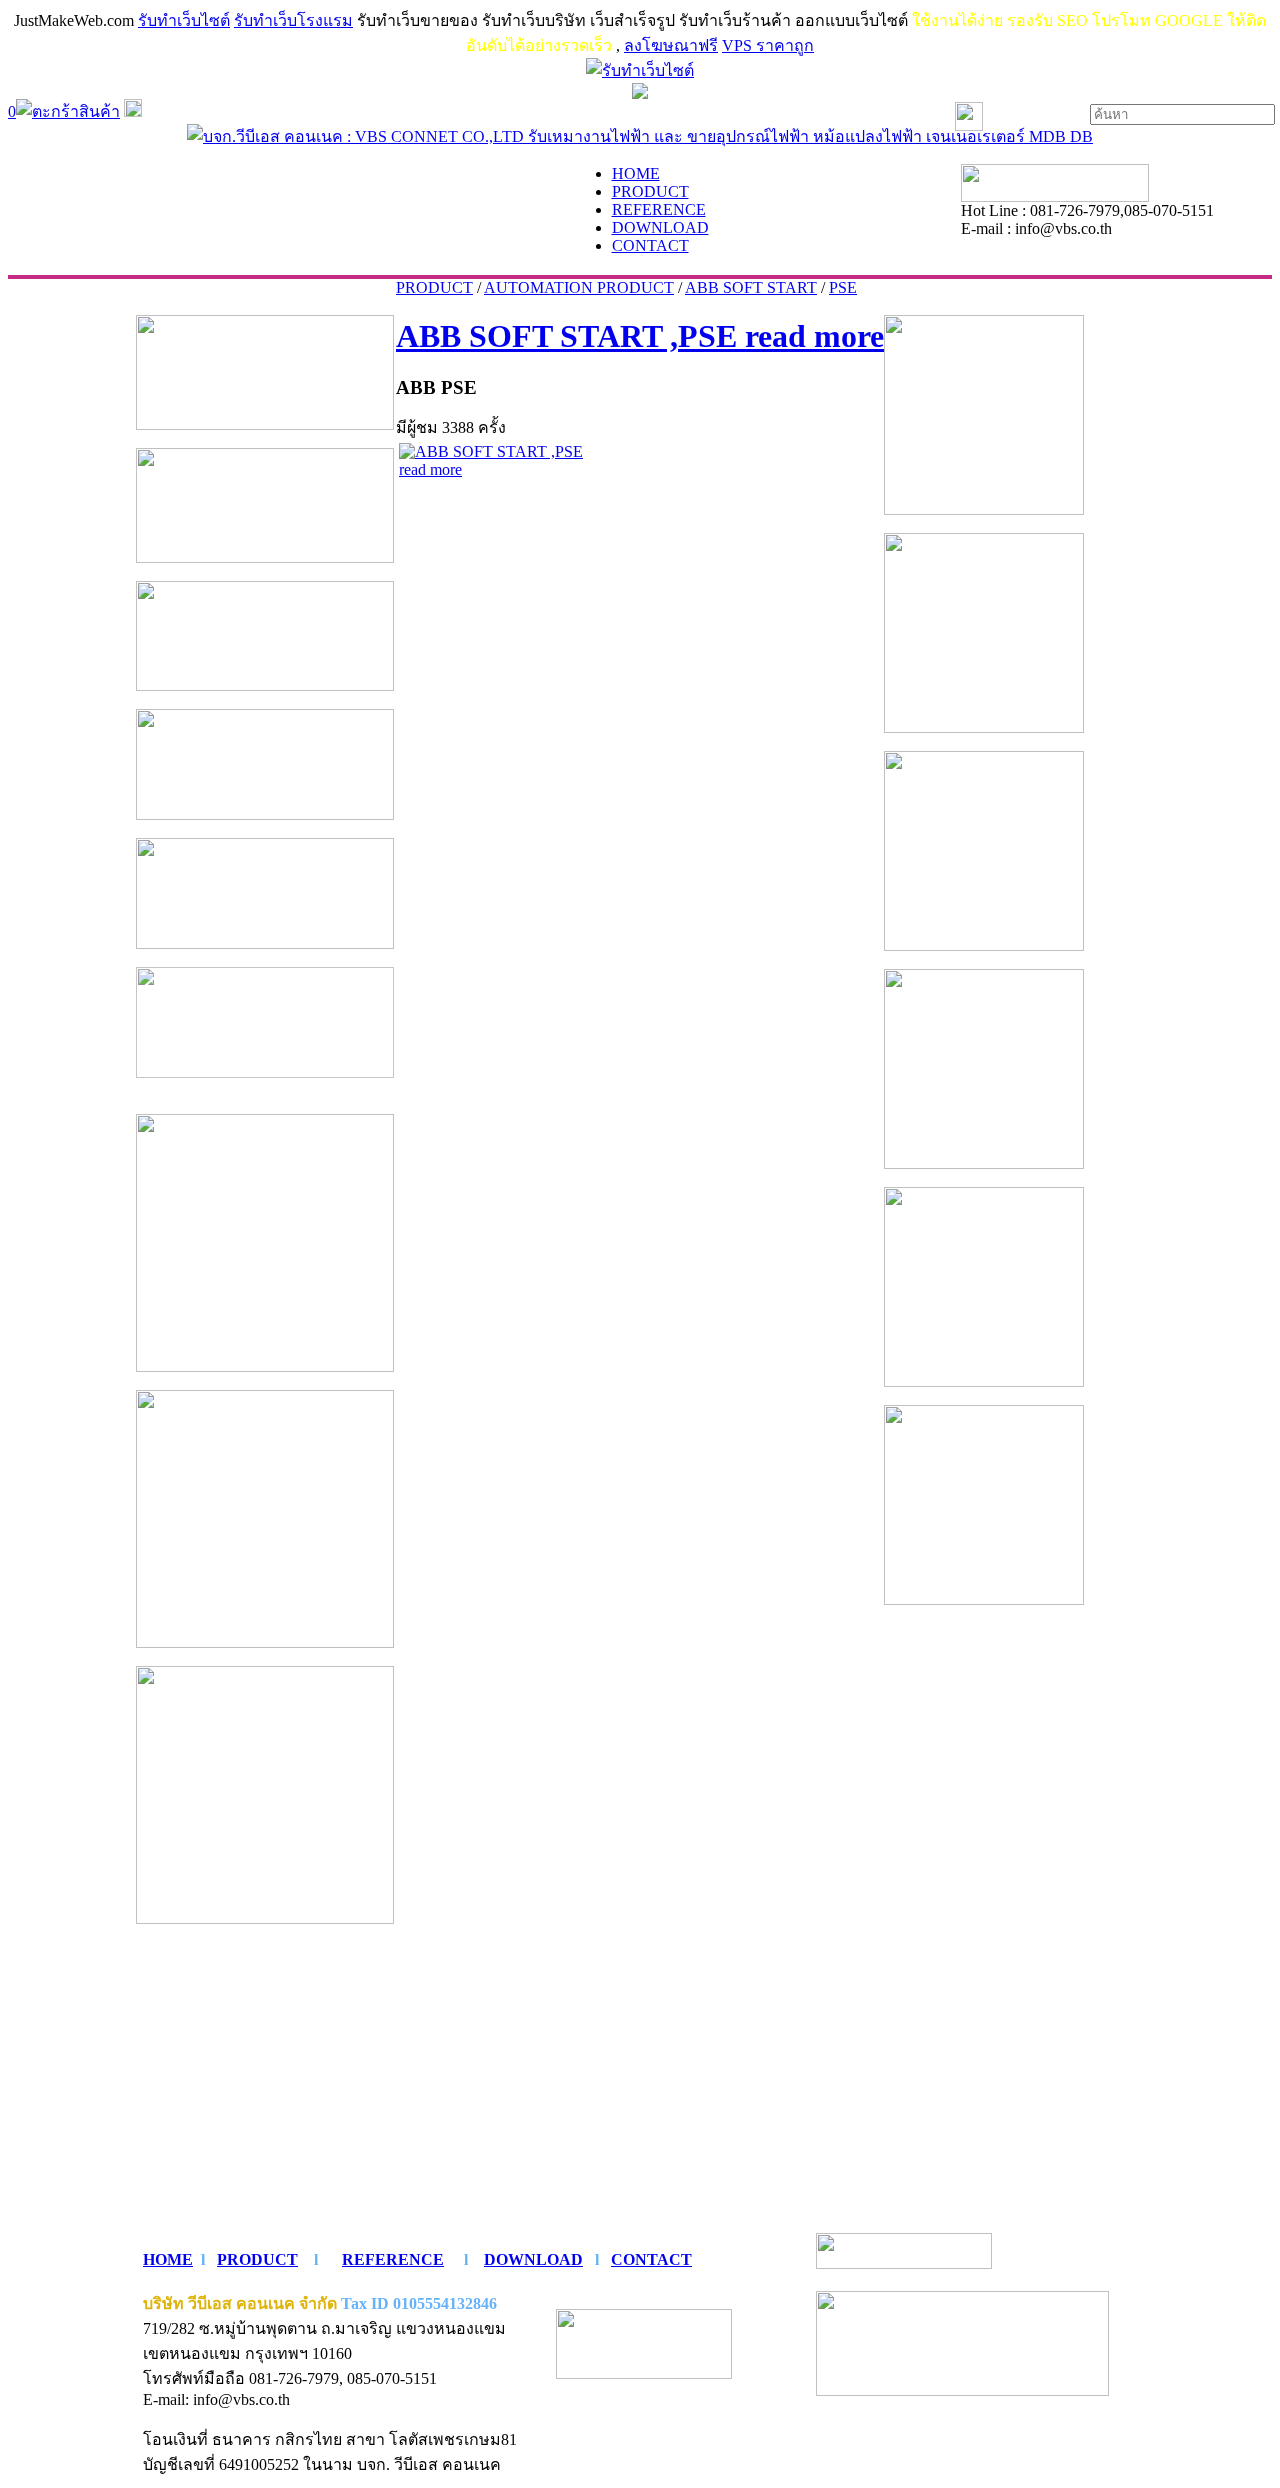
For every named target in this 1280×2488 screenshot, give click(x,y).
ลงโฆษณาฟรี (671, 45)
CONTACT (651, 2259)
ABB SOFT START (751, 287)
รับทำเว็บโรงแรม (293, 20)
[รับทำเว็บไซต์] (640, 70)
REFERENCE (393, 2259)
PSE (843, 287)
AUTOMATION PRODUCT (579, 287)
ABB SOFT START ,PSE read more (640, 336)
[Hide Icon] (640, 93)
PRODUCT (434, 287)
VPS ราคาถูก (768, 45)
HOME (168, 2259)
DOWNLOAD (533, 2259)
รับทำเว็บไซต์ (184, 20)
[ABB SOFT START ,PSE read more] (499, 469)
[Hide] (133, 111)
